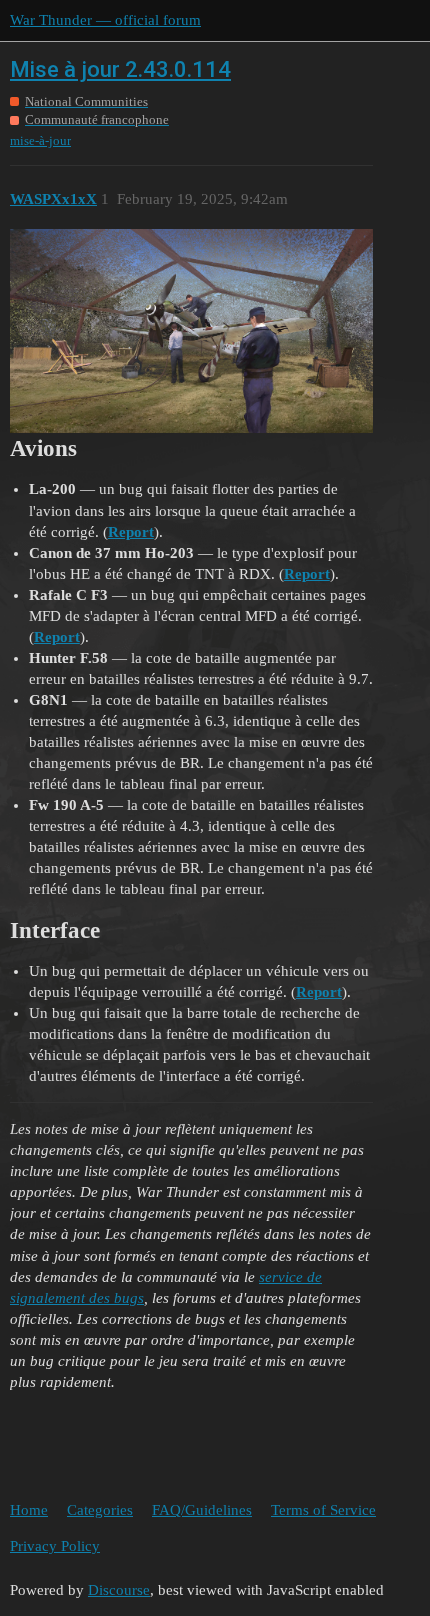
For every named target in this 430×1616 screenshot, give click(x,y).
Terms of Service (323, 1510)
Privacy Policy (55, 1546)
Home (29, 1510)
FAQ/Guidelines (202, 1510)
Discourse (119, 1590)
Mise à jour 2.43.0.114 (120, 69)
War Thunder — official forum (105, 20)
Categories (100, 1510)
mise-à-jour (40, 140)
